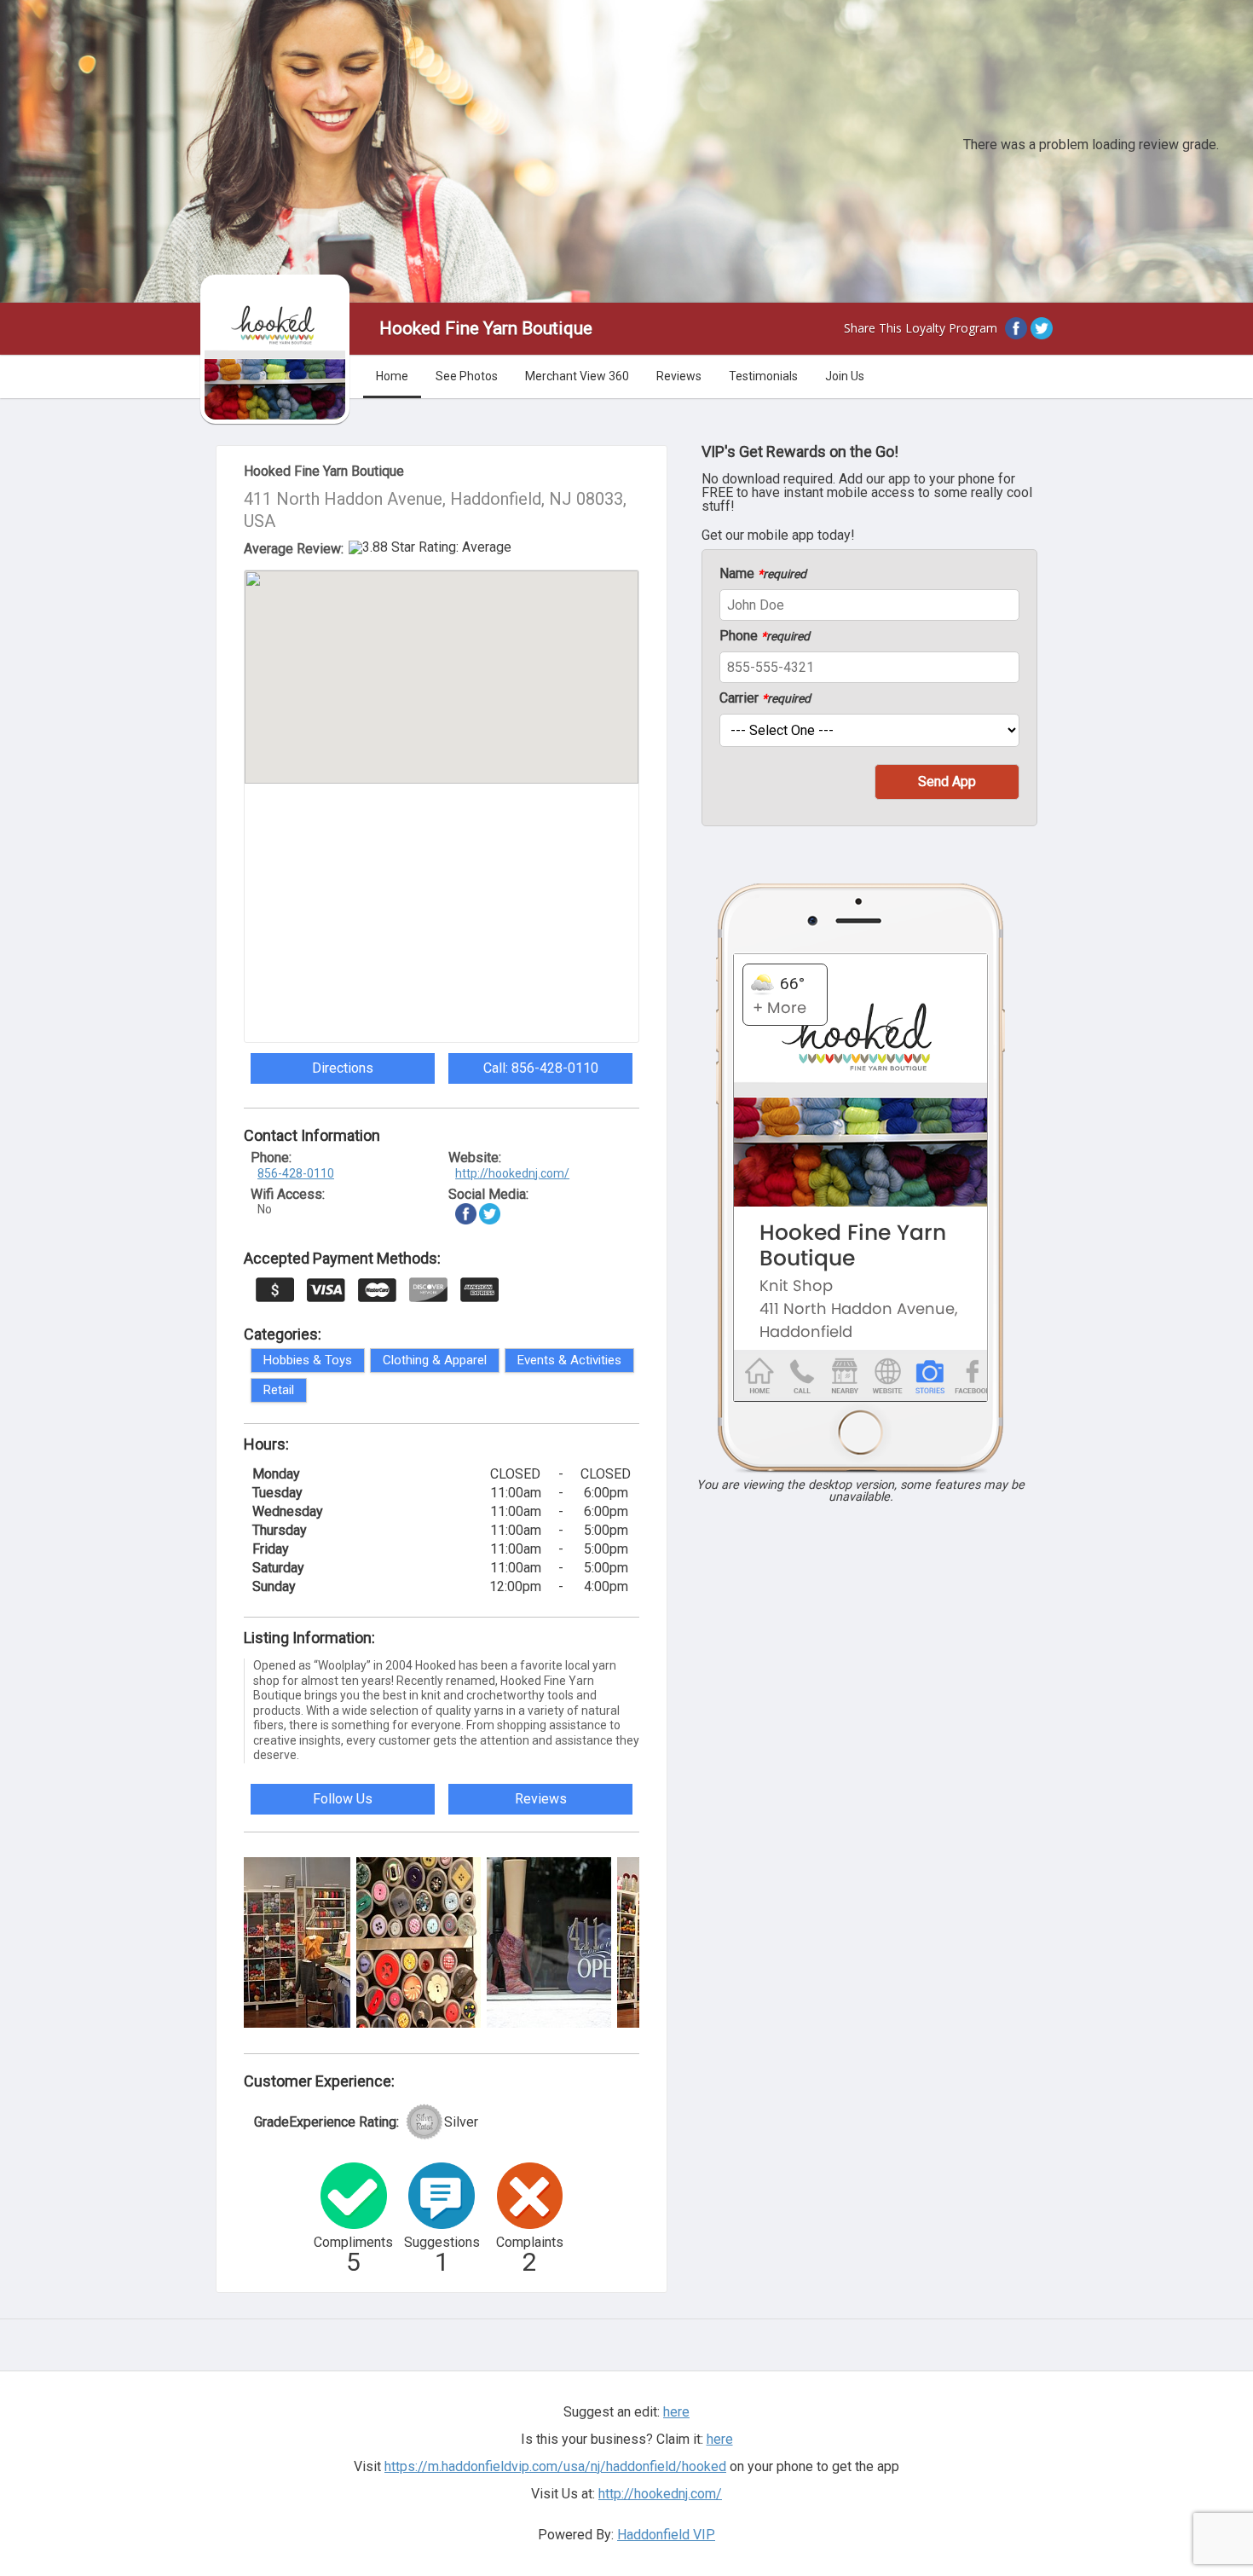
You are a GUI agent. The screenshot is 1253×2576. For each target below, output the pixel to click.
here (720, 2439)
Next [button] (652, 1940)
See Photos (467, 376)
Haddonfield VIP (666, 2535)
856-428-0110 (296, 1173)
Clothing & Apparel (435, 1360)
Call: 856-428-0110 (541, 1068)
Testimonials (763, 376)
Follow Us (343, 1799)
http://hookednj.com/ (512, 1173)
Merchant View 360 (577, 376)
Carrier (765, 698)
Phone (765, 636)
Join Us (845, 376)
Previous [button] (231, 1940)
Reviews (679, 376)
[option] (288, 1942)
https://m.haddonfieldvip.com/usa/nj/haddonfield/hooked (555, 2466)
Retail (279, 1390)
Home (392, 376)
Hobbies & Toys (308, 1360)
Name (763, 574)
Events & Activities (569, 1360)
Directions (343, 1068)
